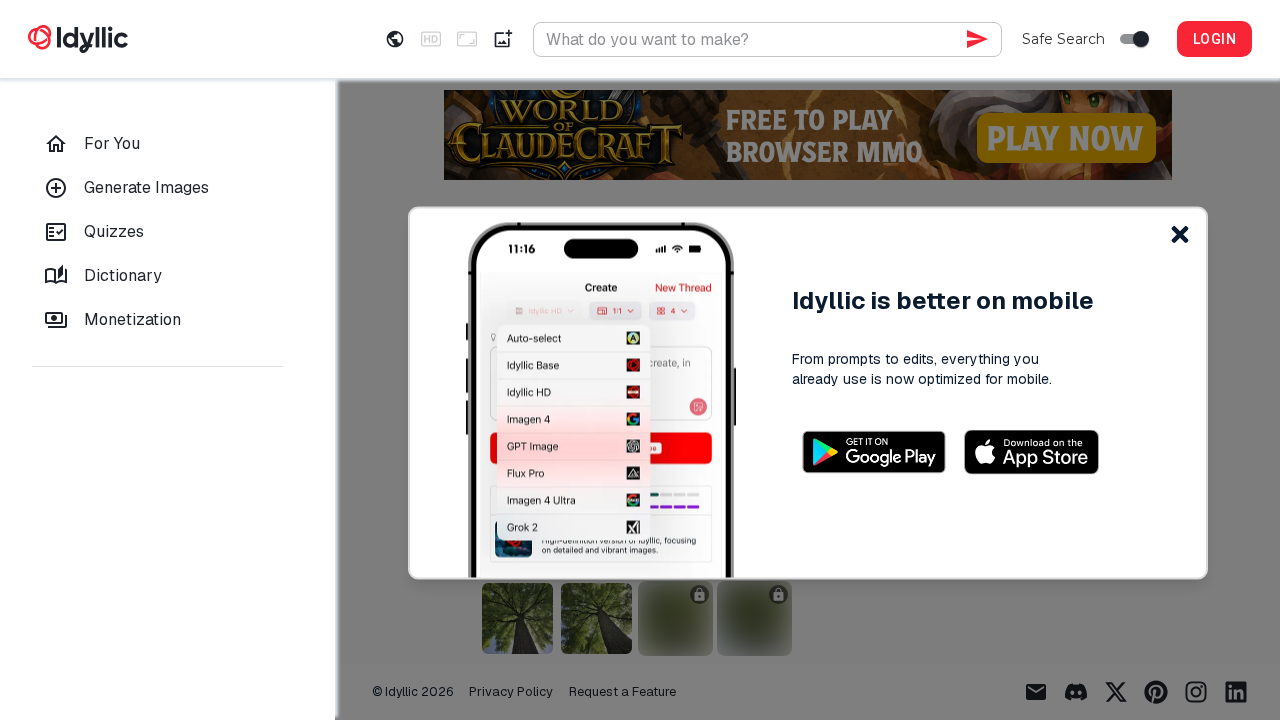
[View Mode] (395, 39)
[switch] (1141, 39)
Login (1214, 39)
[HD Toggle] (431, 39)
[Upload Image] (503, 39)
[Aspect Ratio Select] (467, 39)
